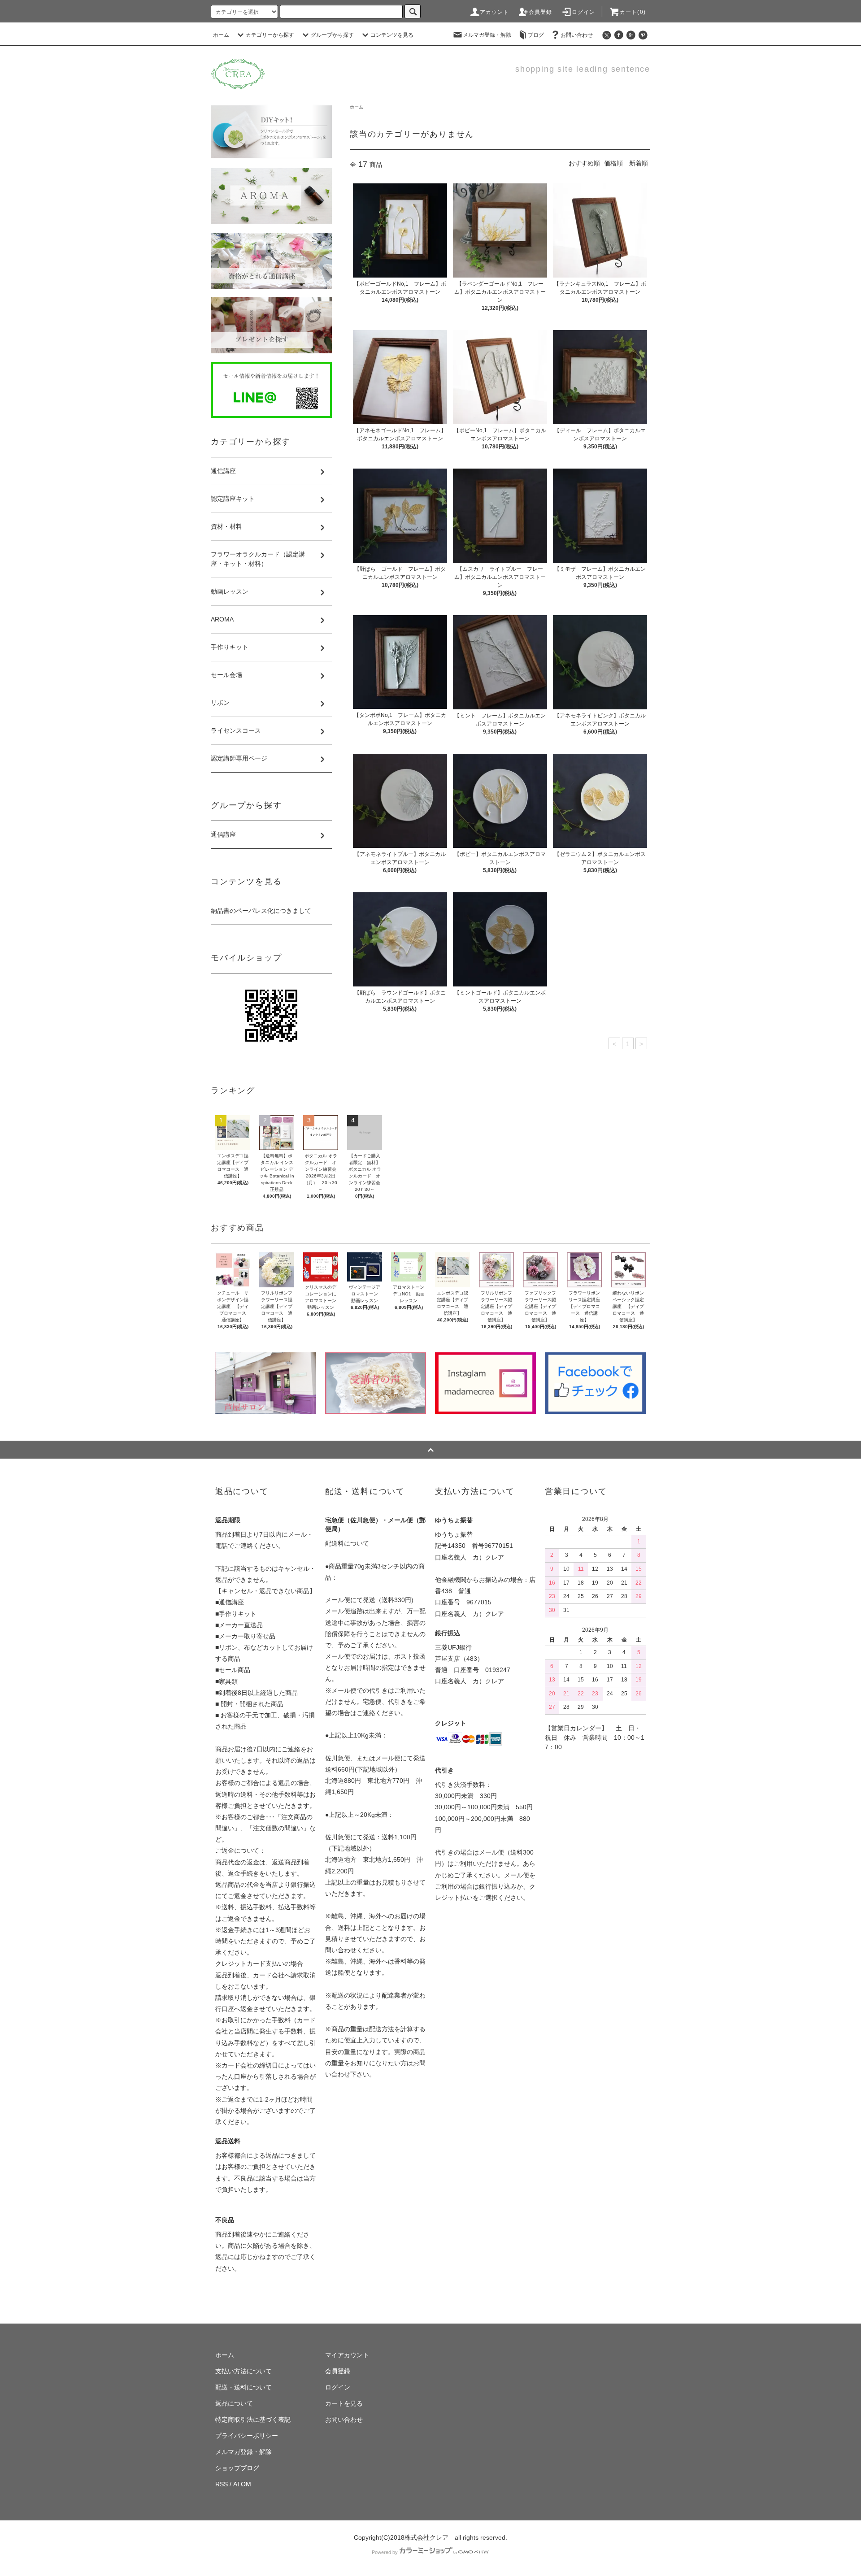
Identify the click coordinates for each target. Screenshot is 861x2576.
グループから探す (332, 35)
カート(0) (633, 12)
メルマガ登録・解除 (487, 35)
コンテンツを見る (392, 35)
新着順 (639, 163)
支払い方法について (244, 2371)
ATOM (242, 2484)
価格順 (613, 163)
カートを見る (344, 2403)
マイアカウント (347, 2355)
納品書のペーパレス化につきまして (261, 911)
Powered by (385, 2552)
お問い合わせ (577, 35)
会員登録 (541, 12)
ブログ (536, 35)
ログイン (584, 12)
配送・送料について (244, 2387)
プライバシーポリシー (247, 2436)
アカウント (495, 12)
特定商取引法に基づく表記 (253, 2420)
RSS (222, 2484)
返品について (234, 2403)
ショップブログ (237, 2468)
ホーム (221, 35)
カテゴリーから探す (270, 35)
